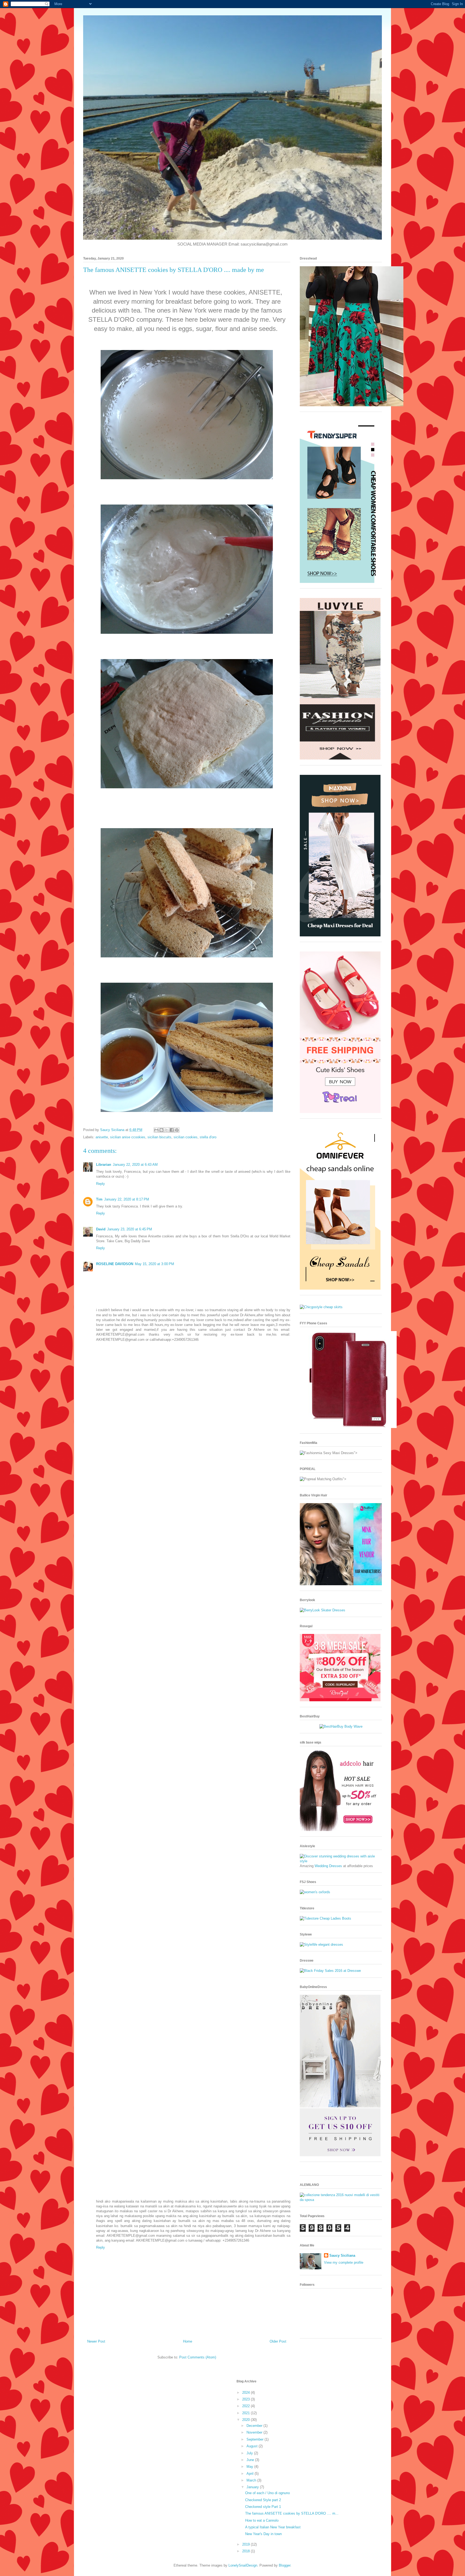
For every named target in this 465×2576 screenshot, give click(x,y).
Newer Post (96, 2341)
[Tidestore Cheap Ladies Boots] (325, 1918)
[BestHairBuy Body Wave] (341, 1726)
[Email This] (156, 1130)
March (252, 2480)
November (255, 2432)
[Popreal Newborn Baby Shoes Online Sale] (340, 1112)
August (253, 2446)
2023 (246, 2399)
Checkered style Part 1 (263, 2507)
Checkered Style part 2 (263, 2500)
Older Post (278, 2341)
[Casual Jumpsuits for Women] (340, 758)
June (251, 2460)
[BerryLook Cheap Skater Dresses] (323, 1610)
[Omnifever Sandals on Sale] (340, 1288)
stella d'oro (208, 1137)
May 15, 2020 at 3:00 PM (154, 1264)
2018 (246, 2551)
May (250, 2467)
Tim (99, 1199)
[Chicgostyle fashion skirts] (321, 1307)
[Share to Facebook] (172, 1130)
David (101, 1229)
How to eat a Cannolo (262, 2520)
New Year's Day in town (263, 2534)
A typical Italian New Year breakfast (273, 2527)
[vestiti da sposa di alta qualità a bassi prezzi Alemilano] (341, 2200)
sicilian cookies (186, 1137)
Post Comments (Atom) (198, 2357)
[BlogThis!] (161, 1130)
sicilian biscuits (159, 1137)
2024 (246, 2393)
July (250, 2453)
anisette (102, 1137)
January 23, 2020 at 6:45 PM (130, 1229)
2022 (246, 2406)
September (256, 2439)
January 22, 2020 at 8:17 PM (127, 1199)
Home (188, 2341)
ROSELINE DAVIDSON (115, 1264)
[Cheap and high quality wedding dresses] (341, 1861)
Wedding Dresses (328, 1866)
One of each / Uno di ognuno (267, 2493)
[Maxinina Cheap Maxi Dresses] (340, 935)
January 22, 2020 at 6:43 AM (135, 1165)
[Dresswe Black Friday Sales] (330, 1971)
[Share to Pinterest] (177, 1130)
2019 (246, 2544)
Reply (101, 1184)
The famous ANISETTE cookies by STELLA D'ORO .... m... (292, 2513)
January (253, 2487)
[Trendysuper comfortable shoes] (340, 582)
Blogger (285, 2565)
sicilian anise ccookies (128, 1137)
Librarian (104, 1165)
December (255, 2426)
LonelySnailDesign (243, 2565)
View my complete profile (344, 2262)
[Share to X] (167, 1130)
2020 (246, 2420)
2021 (246, 2413)
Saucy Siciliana (342, 2255)
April (251, 2474)
